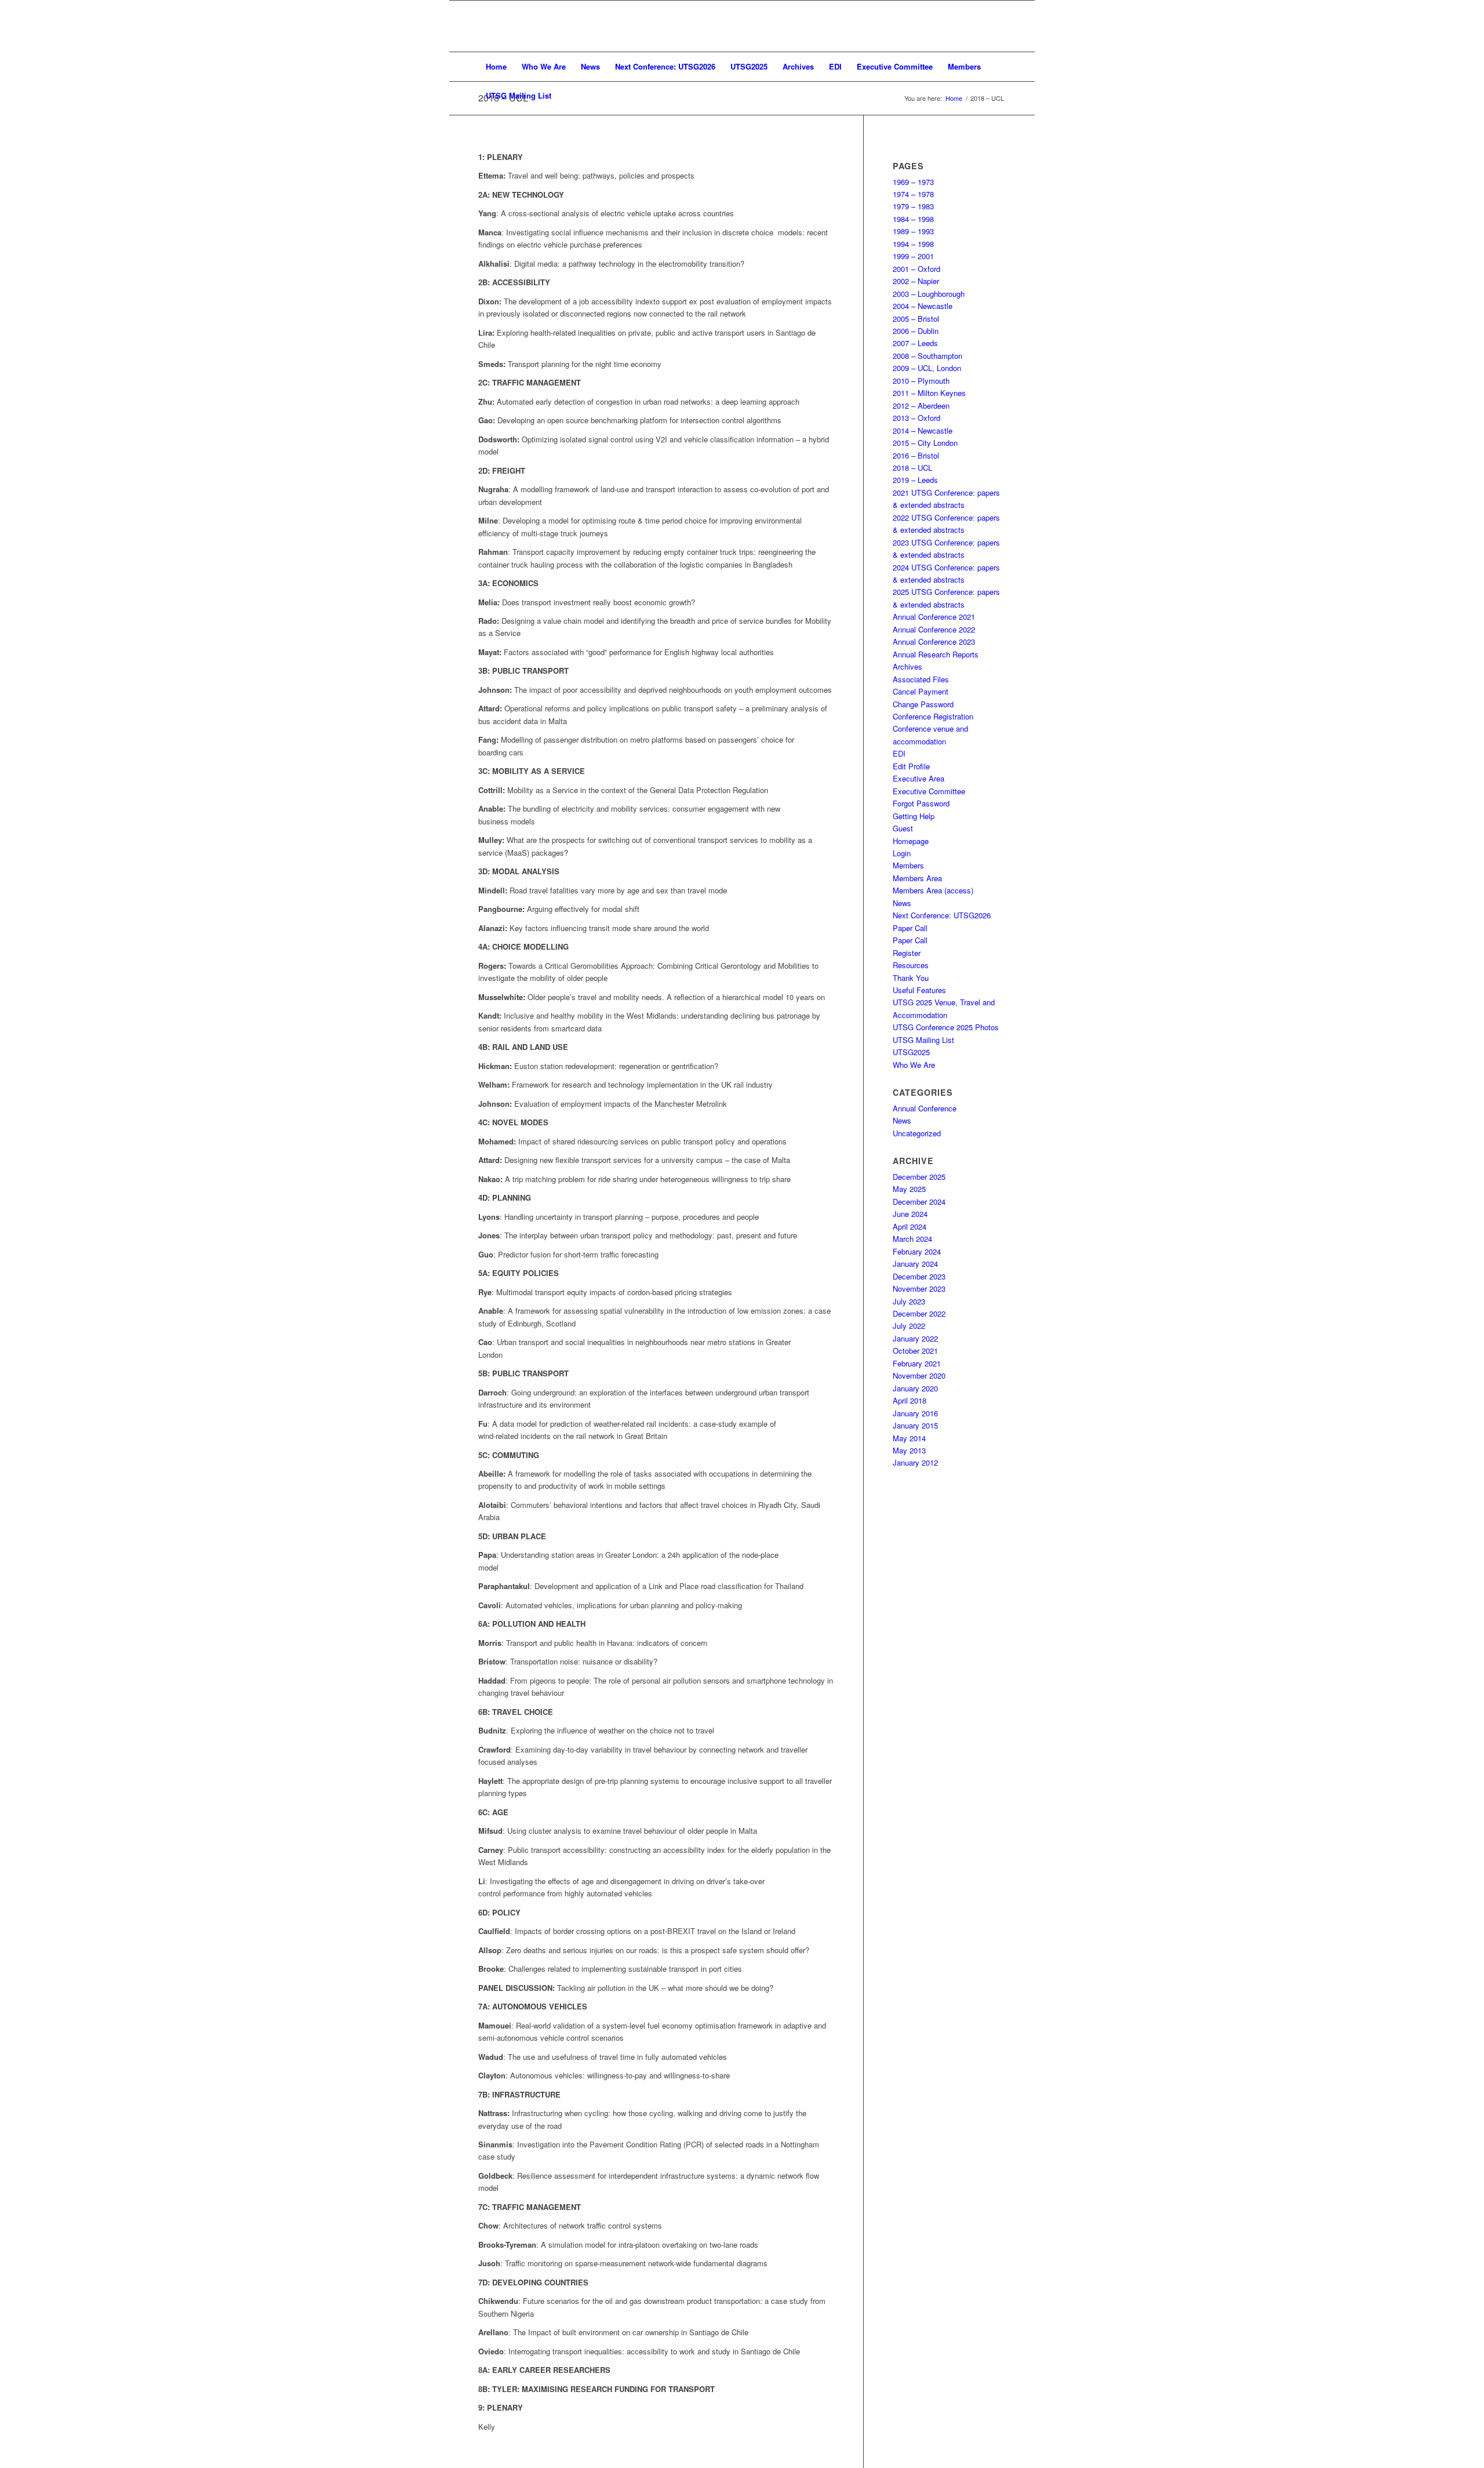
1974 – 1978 (913, 194)
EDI (899, 753)
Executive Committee (929, 791)
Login (902, 853)
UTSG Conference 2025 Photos (946, 1027)
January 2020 (915, 1388)
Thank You (911, 978)
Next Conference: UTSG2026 (942, 915)
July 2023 (909, 1301)
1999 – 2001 (913, 256)
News (902, 903)
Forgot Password (921, 803)
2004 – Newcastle (923, 306)
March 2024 (912, 1239)
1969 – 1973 (913, 182)
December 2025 (919, 1177)
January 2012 (915, 1462)
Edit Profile (911, 766)
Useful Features (919, 990)
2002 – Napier (916, 281)
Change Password (923, 704)
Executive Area (919, 778)
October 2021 (915, 1351)
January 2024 (915, 1264)
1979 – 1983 (913, 206)
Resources (911, 965)
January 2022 (915, 1338)
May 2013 (909, 1450)
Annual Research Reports (936, 654)
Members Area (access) (933, 890)
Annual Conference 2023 (934, 641)
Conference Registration (933, 716)
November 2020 (919, 1375)
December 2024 (919, 1202)
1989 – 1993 (913, 231)
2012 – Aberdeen (921, 406)
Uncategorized (917, 1133)
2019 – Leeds (915, 480)
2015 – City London (925, 443)
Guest (903, 828)
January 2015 (915, 1425)
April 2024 (910, 1226)
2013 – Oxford (916, 418)
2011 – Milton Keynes (929, 393)
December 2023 (919, 1276)
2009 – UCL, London (927, 368)
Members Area (917, 878)
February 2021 (917, 1363)
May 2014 (909, 1438)
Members (908, 865)
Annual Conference (925, 1108)
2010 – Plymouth (921, 381)
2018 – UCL (912, 468)
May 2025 (909, 1189)
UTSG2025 (911, 1052)
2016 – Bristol (916, 455)
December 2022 (919, 1313)
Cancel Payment (921, 691)
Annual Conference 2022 (934, 629)
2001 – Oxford (916, 269)
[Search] (998, 96)
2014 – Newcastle (923, 430)
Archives (908, 666)
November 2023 (919, 1288)
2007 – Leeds (915, 343)
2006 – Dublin (916, 331)
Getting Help (914, 816)
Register (907, 953)
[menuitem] (496, 67)
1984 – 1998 (913, 219)
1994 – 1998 (913, 244)
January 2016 (915, 1413)
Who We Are (914, 1065)
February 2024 (917, 1251)
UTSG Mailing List (923, 1040)
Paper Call (910, 928)
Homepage (911, 841)
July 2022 (909, 1326)
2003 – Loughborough (929, 294)
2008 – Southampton (927, 356)
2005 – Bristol (916, 319)
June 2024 (910, 1214)
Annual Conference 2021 (934, 617)
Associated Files (921, 679)
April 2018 (910, 1400)
